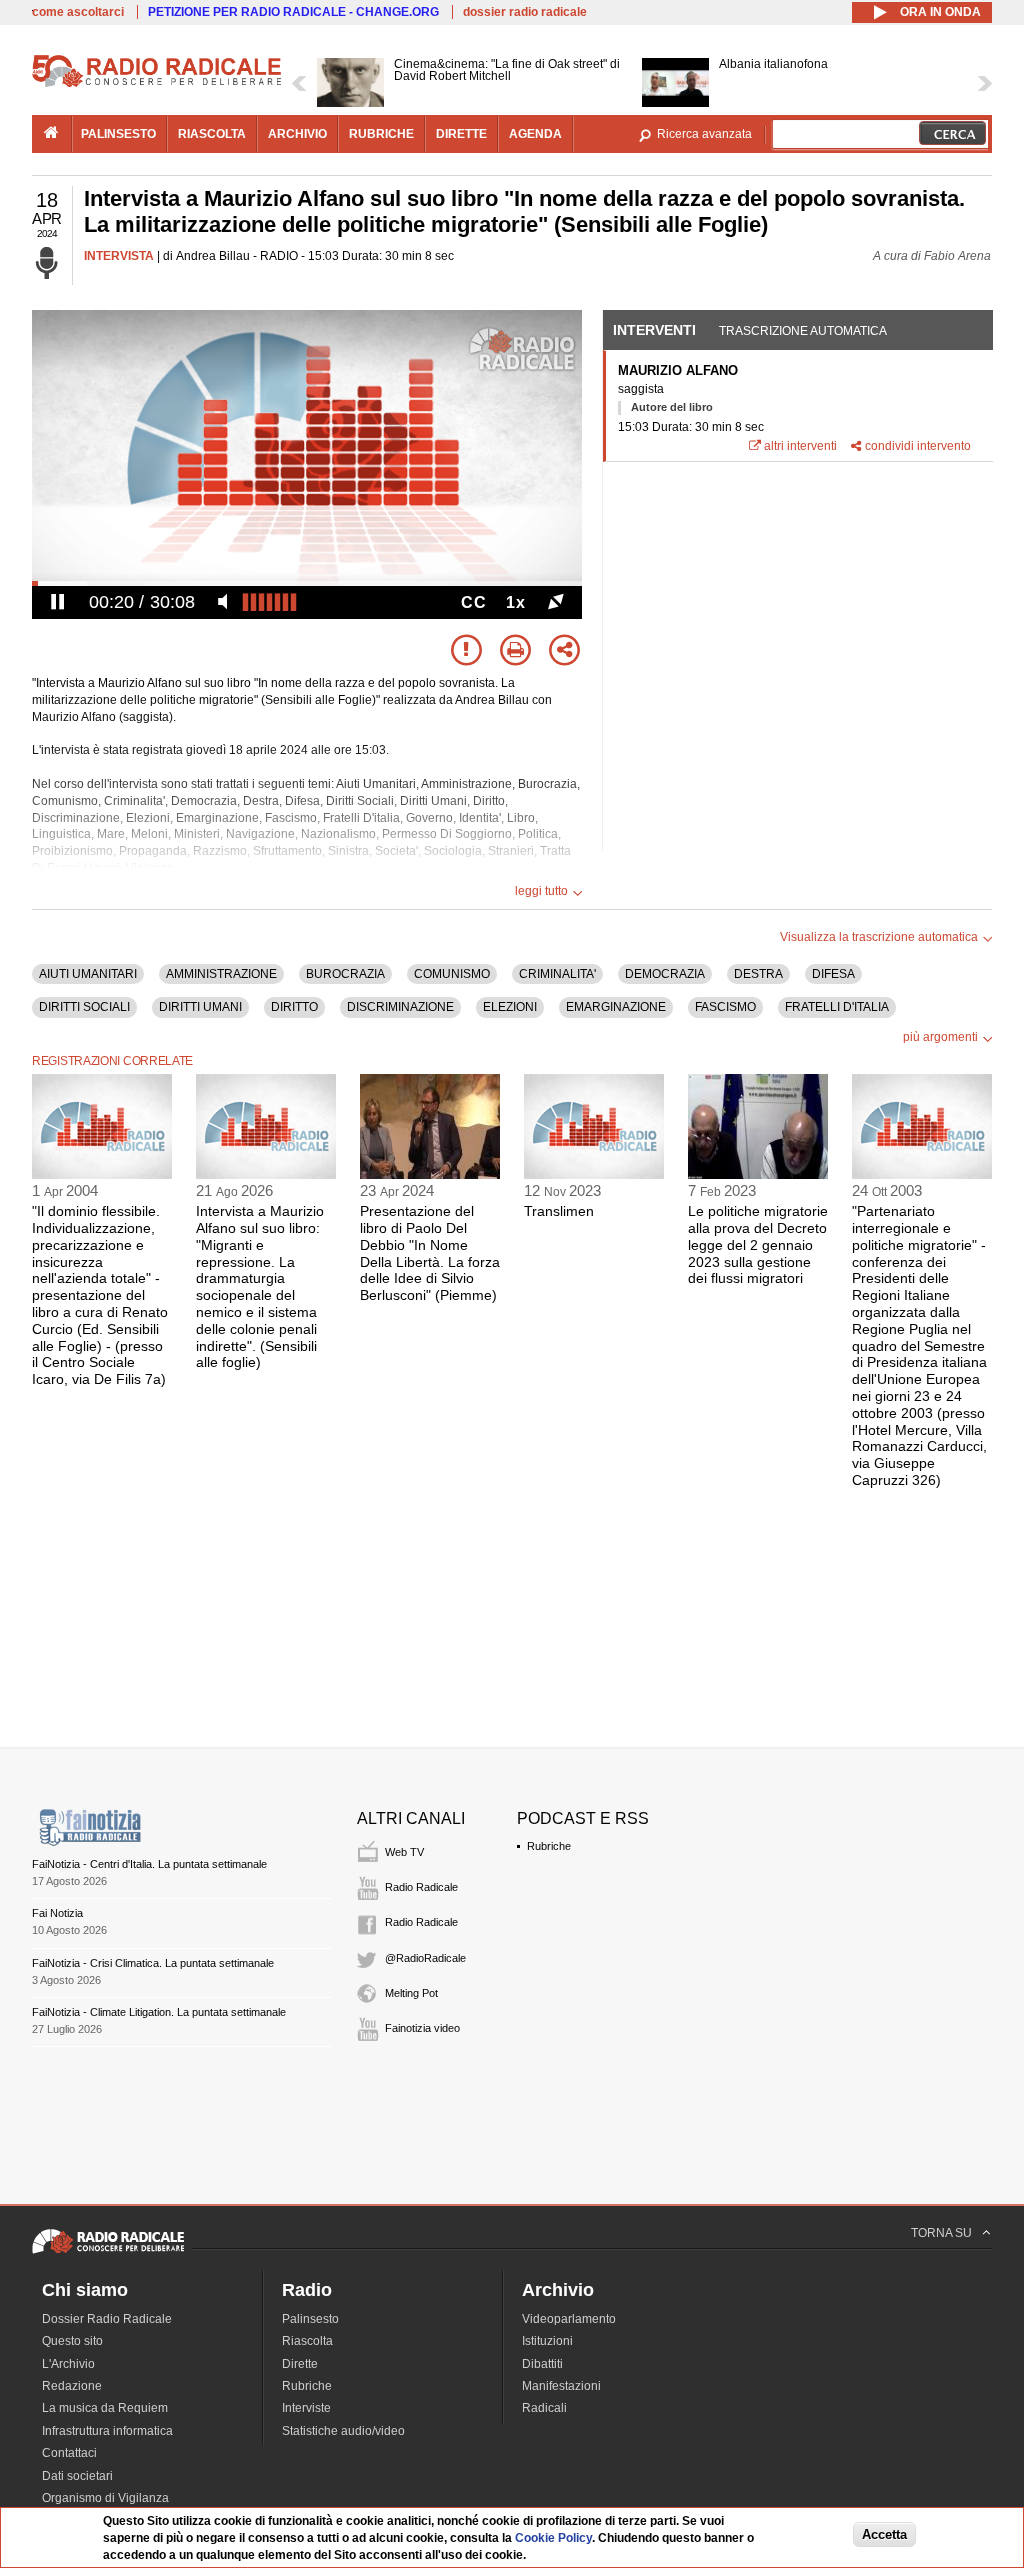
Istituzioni (547, 2341)
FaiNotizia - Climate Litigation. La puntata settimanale (159, 2012)
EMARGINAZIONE (616, 1007)
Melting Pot (411, 1993)
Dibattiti (542, 2364)
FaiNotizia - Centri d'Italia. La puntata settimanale (149, 1864)
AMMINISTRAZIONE (221, 974)
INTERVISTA (119, 256)
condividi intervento (918, 446)
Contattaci (69, 2453)
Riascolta (307, 2341)
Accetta (884, 2534)
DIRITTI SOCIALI (84, 1007)
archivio (297, 134)
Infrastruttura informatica (107, 2431)
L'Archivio (68, 2364)
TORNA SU (941, 2233)
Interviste (306, 2408)
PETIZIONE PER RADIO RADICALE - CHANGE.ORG (293, 12)
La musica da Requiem (105, 2408)
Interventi (654, 330)
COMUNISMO (452, 974)
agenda (535, 134)
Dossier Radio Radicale (107, 2319)
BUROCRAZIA (345, 974)
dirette (461, 134)
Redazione (72, 2386)
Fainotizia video (422, 2028)
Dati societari (77, 2476)
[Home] (157, 84)
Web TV (404, 1852)
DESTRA (758, 974)
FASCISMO (725, 1007)
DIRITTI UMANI (200, 1007)
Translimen (559, 1211)
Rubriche (549, 1846)
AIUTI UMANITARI (88, 974)
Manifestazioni (561, 2386)
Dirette (300, 2364)
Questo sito (72, 2341)
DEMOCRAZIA (665, 974)
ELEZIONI (510, 1007)
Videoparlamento (569, 2319)
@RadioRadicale (425, 1958)
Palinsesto (310, 2319)
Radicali (544, 2408)
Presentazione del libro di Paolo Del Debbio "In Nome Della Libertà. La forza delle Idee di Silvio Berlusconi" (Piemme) (430, 1253)
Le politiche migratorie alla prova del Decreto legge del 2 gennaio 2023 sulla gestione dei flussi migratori (758, 1244)
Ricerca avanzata (704, 134)
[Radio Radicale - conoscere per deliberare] (108, 2253)
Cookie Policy (553, 2538)
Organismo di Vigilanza (105, 2498)
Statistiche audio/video (343, 2431)
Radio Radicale (421, 1887)
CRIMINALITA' (557, 974)
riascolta (212, 134)
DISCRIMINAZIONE (400, 1007)
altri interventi (800, 446)
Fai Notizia (57, 1913)
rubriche (381, 134)
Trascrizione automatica (803, 331)
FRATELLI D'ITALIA (837, 1007)
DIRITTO (294, 1007)
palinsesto (118, 134)
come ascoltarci (78, 12)
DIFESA (833, 974)
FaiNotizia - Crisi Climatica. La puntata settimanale (153, 1963)
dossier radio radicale (525, 12)
